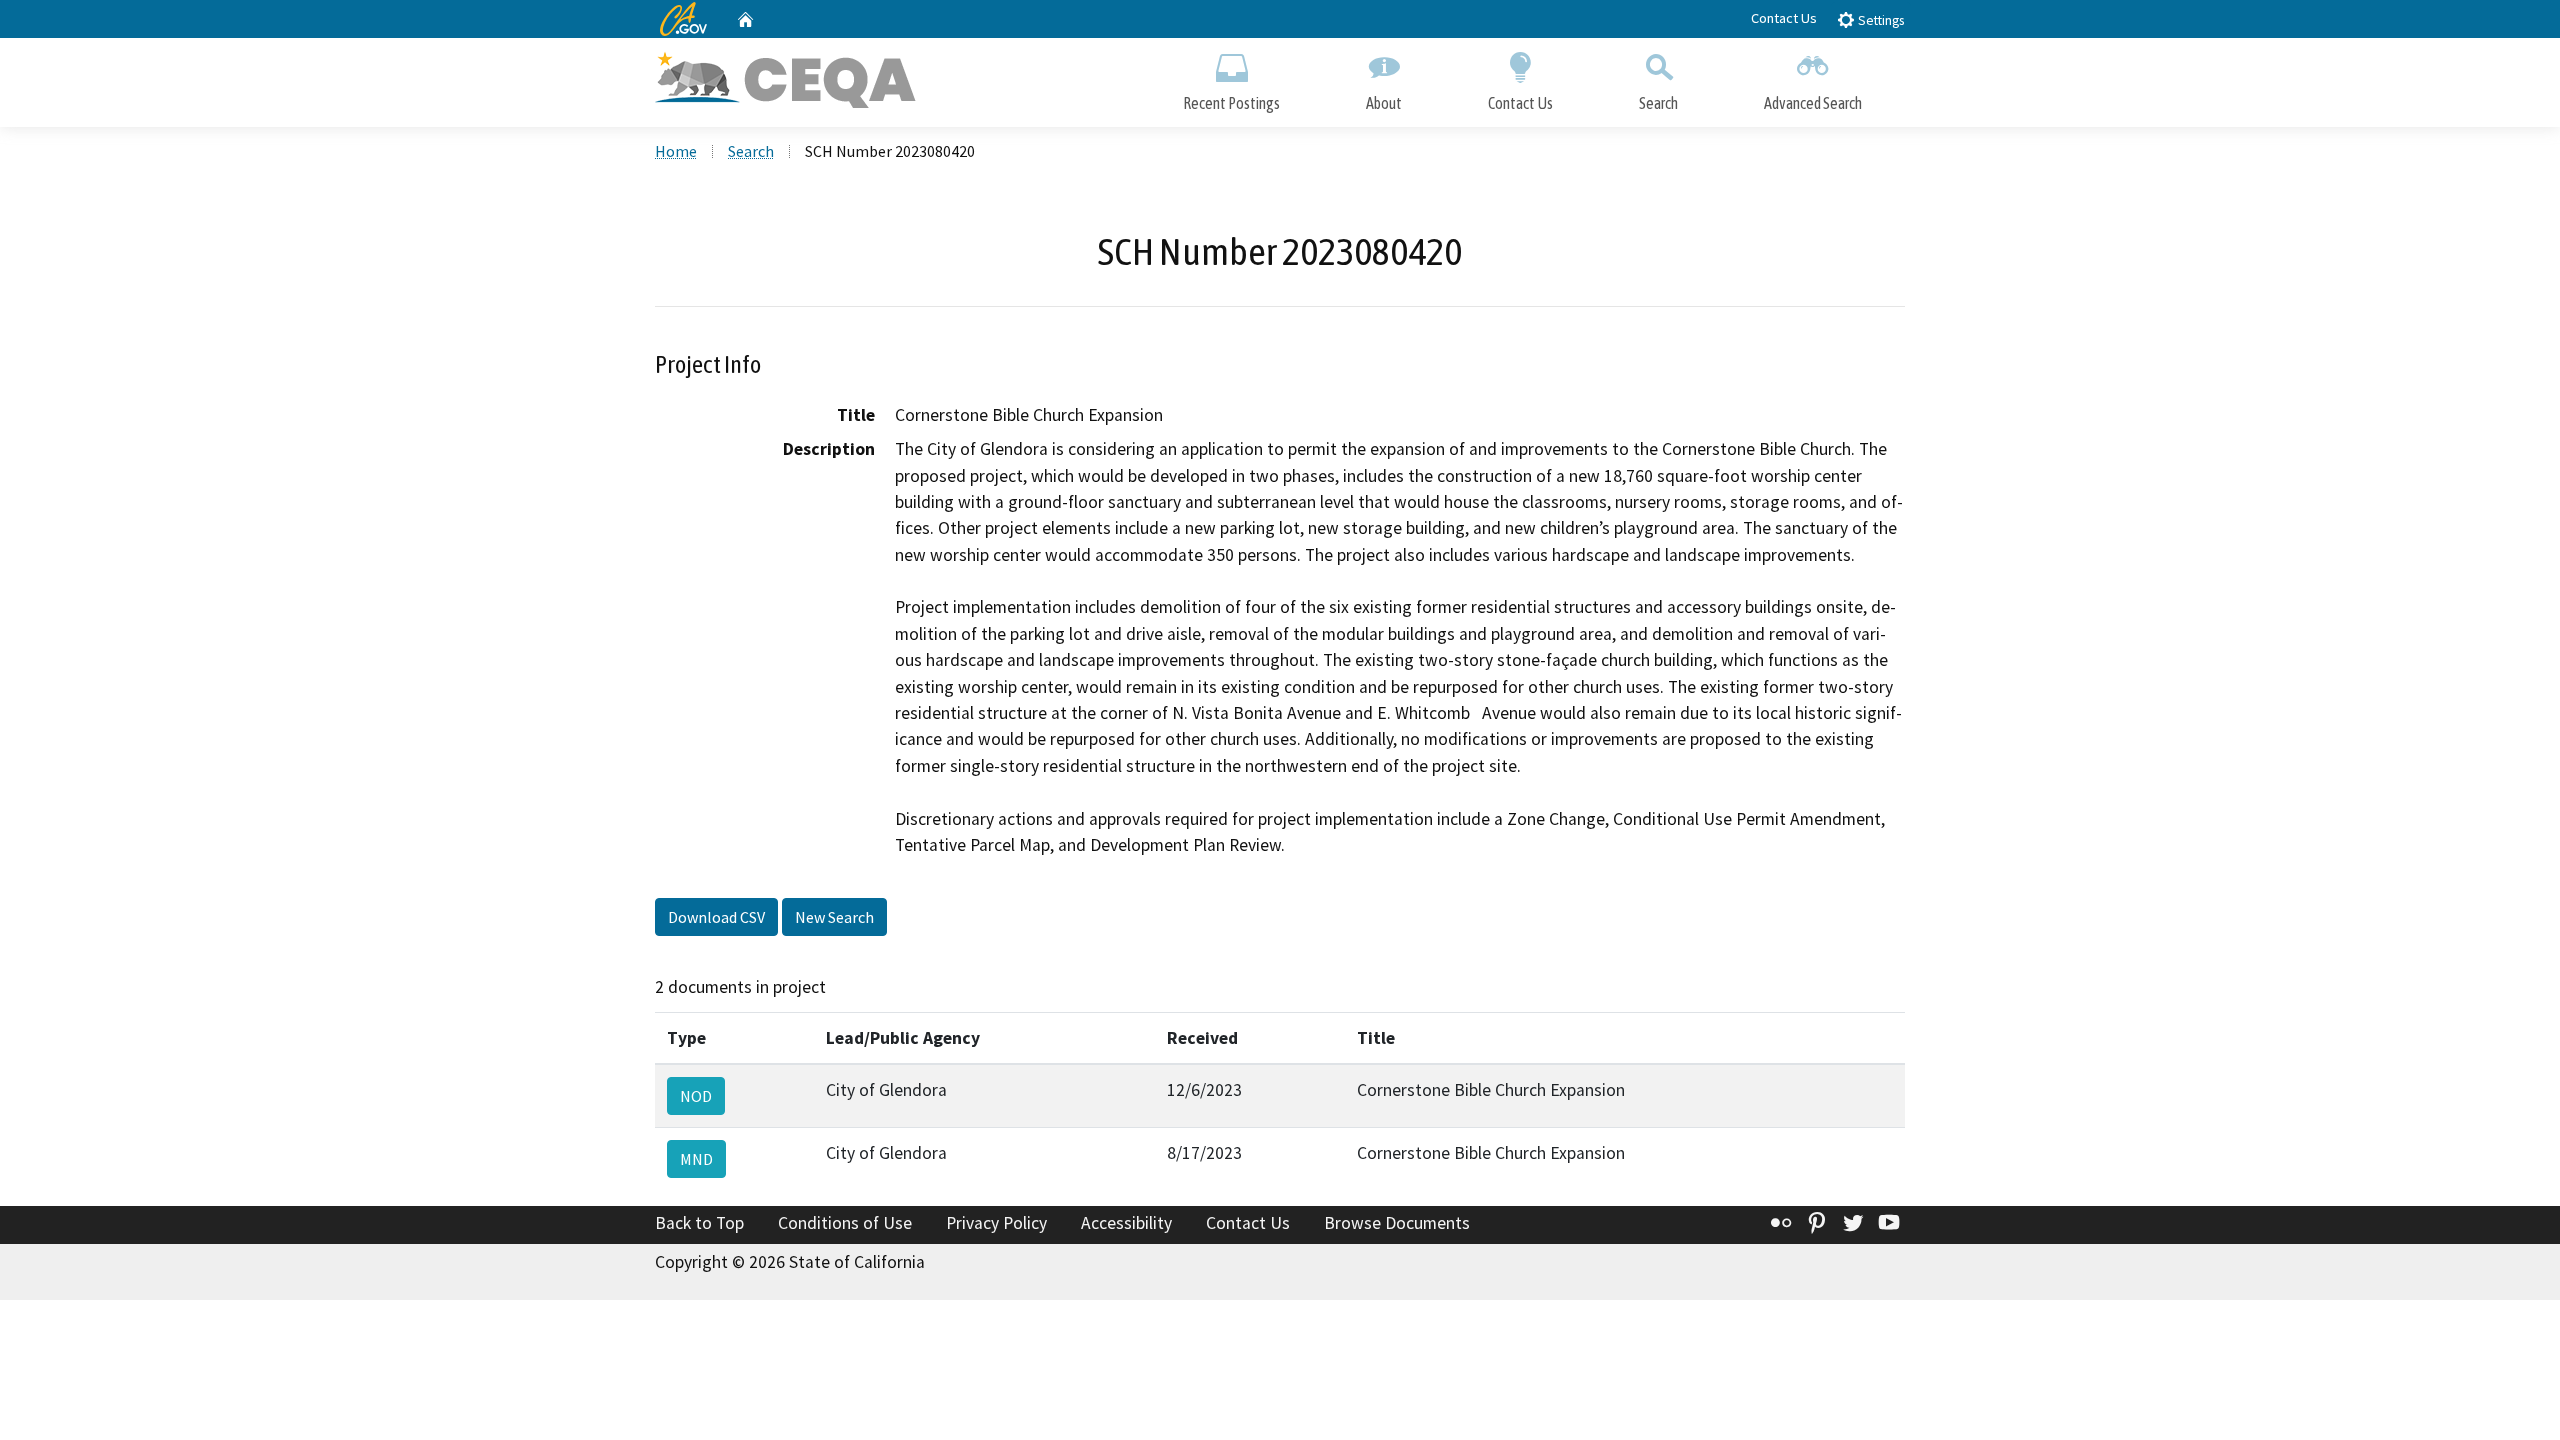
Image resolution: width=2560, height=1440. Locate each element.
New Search (834, 917)
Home (676, 151)
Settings (1879, 20)
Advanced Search (1813, 103)
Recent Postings (1231, 103)
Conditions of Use (845, 1223)
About (1384, 103)
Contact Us (1784, 18)
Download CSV (716, 917)
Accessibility (1126, 1223)
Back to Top (699, 1223)
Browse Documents (1397, 1223)
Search (1658, 103)
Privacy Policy (996, 1223)
